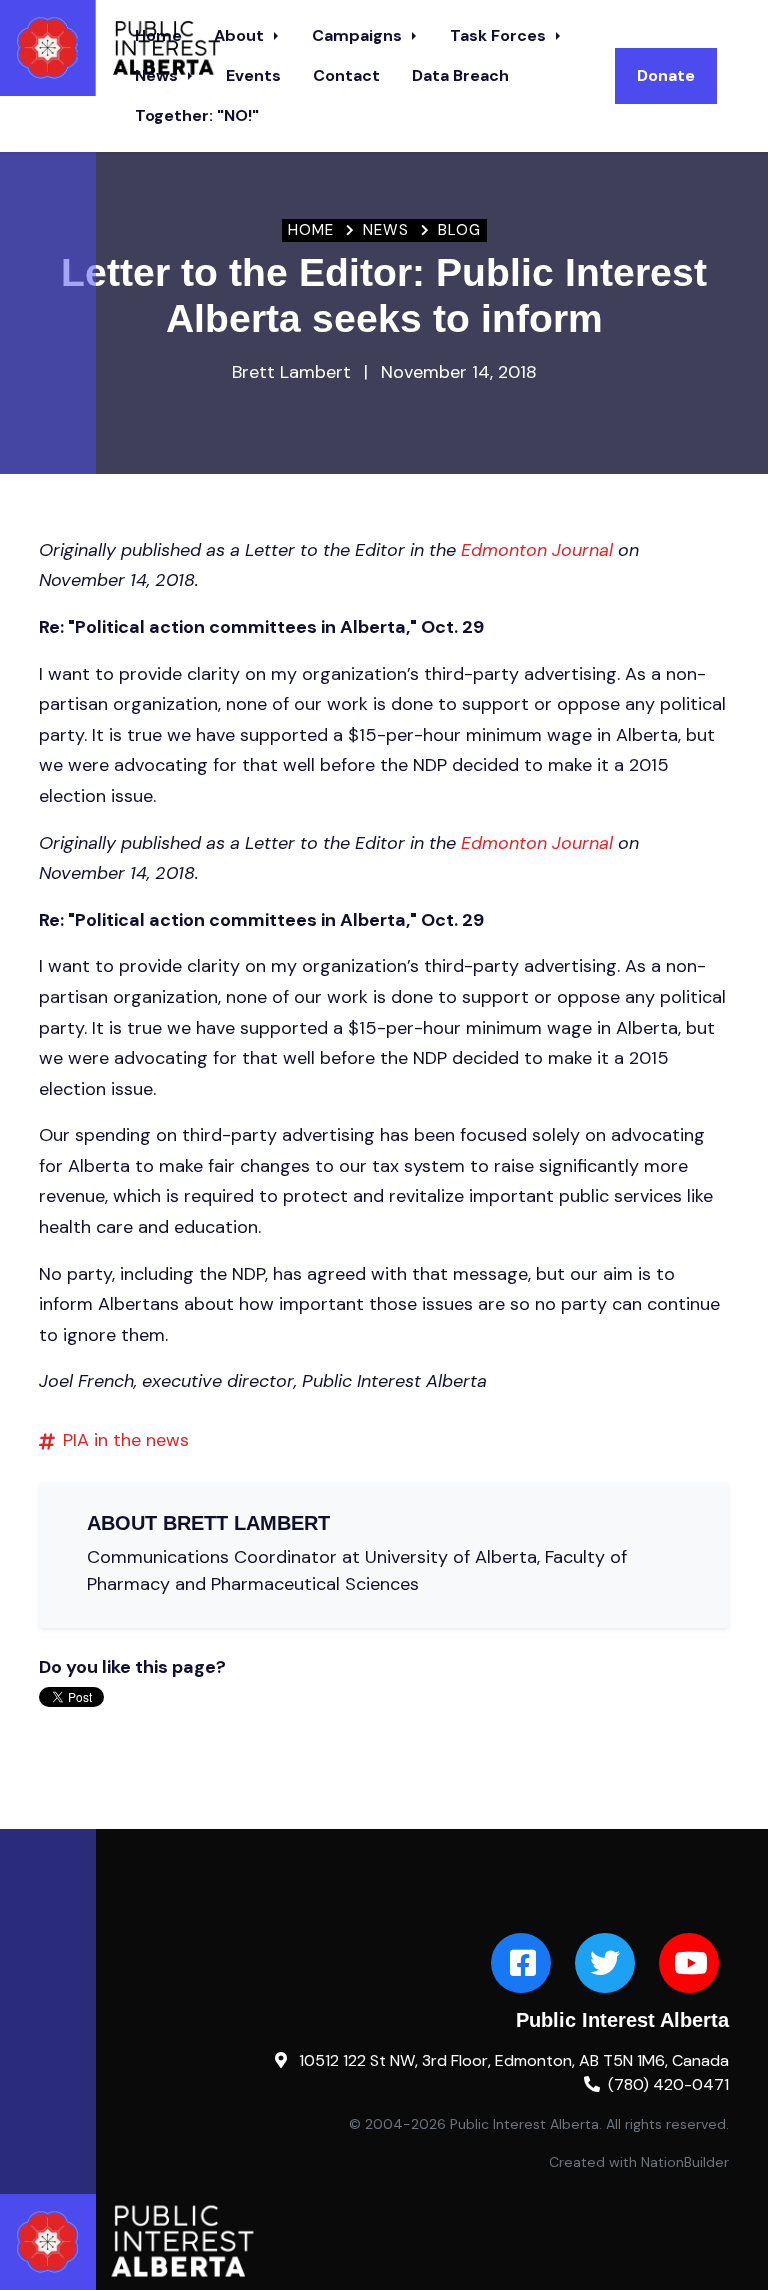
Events (253, 75)
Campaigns (359, 35)
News (158, 75)
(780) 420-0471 (668, 2084)
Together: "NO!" (197, 115)
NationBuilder (685, 2162)
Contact (346, 75)
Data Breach (460, 75)
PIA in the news (126, 1440)
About (241, 35)
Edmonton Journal (537, 550)
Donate (666, 75)
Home (311, 230)
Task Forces (500, 35)
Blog (459, 230)
